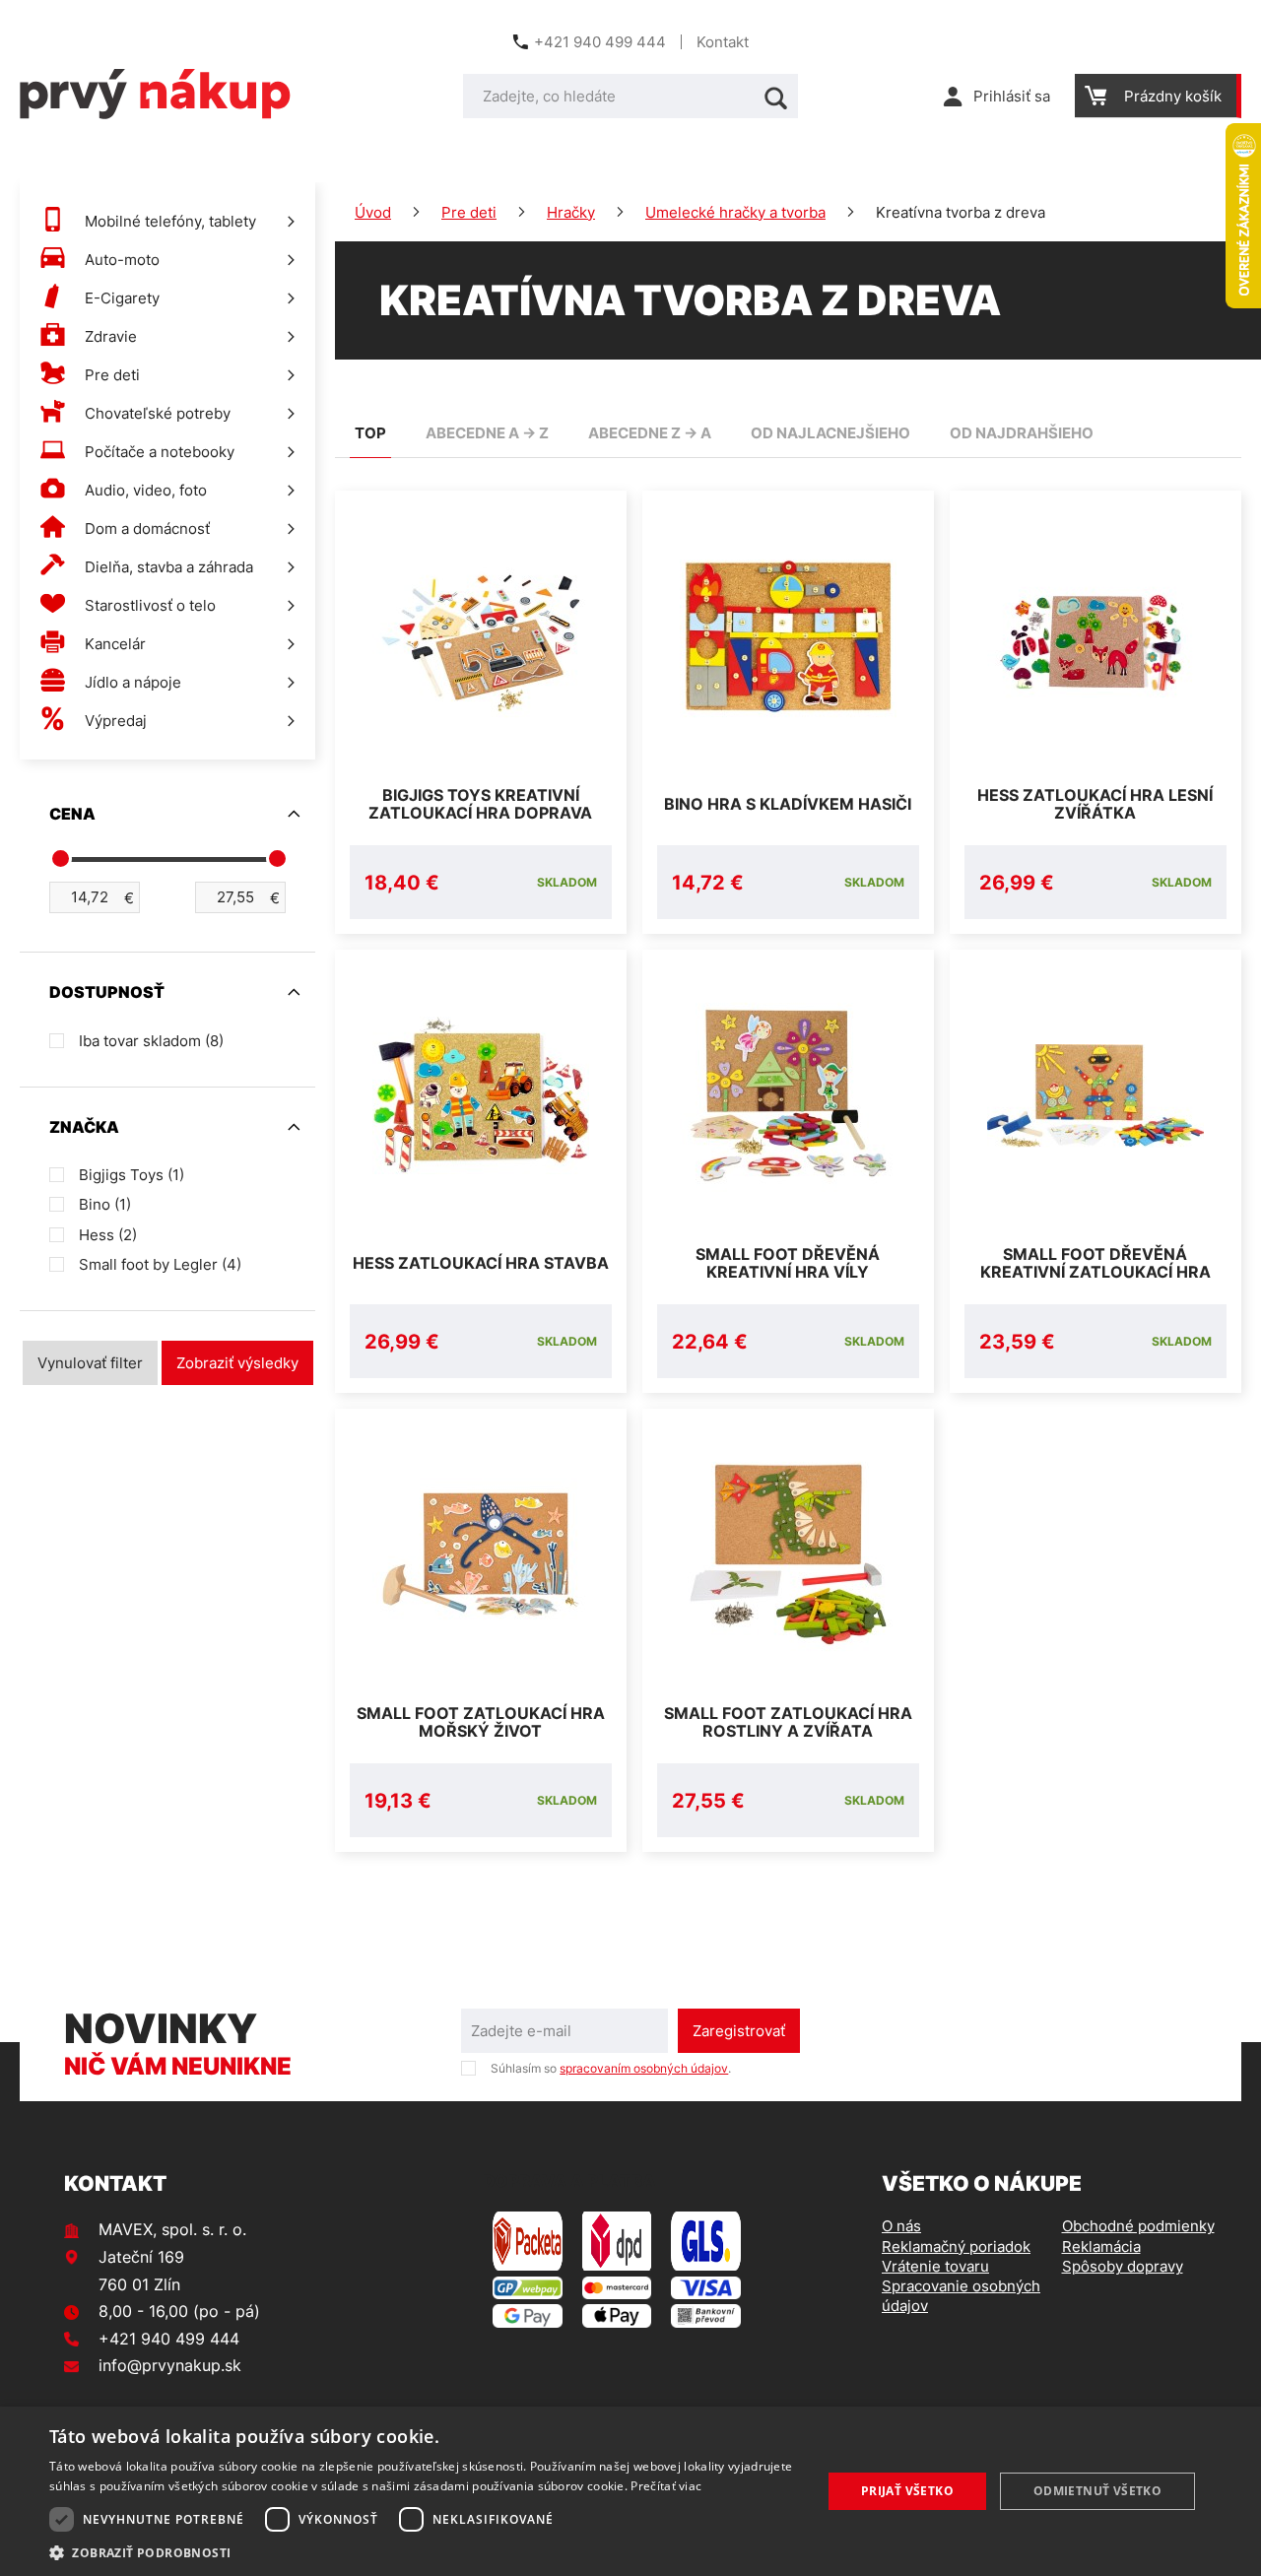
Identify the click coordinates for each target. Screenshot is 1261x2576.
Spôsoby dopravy (1123, 2266)
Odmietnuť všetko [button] (1097, 2491)
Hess (108, 1235)
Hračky (571, 212)
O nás (901, 2226)
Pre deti (469, 212)
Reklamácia (1101, 2246)
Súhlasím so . (611, 2068)
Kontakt (723, 42)
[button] (424, 2552)
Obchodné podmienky (1138, 2226)
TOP (370, 433)
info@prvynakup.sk (170, 2365)
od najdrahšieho (1022, 433)
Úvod (373, 212)
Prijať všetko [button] (907, 2491)
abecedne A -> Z (487, 433)
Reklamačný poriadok (956, 2246)
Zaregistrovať (739, 2031)
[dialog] (630, 2491)
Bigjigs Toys (132, 1175)
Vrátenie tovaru (935, 2266)
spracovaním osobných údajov (644, 2068)
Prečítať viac (666, 2486)
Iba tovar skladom (151, 1041)
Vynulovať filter (90, 1363)
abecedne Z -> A (650, 433)
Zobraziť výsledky (237, 1363)
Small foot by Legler (160, 1264)
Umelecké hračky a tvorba (735, 212)
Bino (105, 1204)
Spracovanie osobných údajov (961, 2296)
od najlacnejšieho (830, 433)
